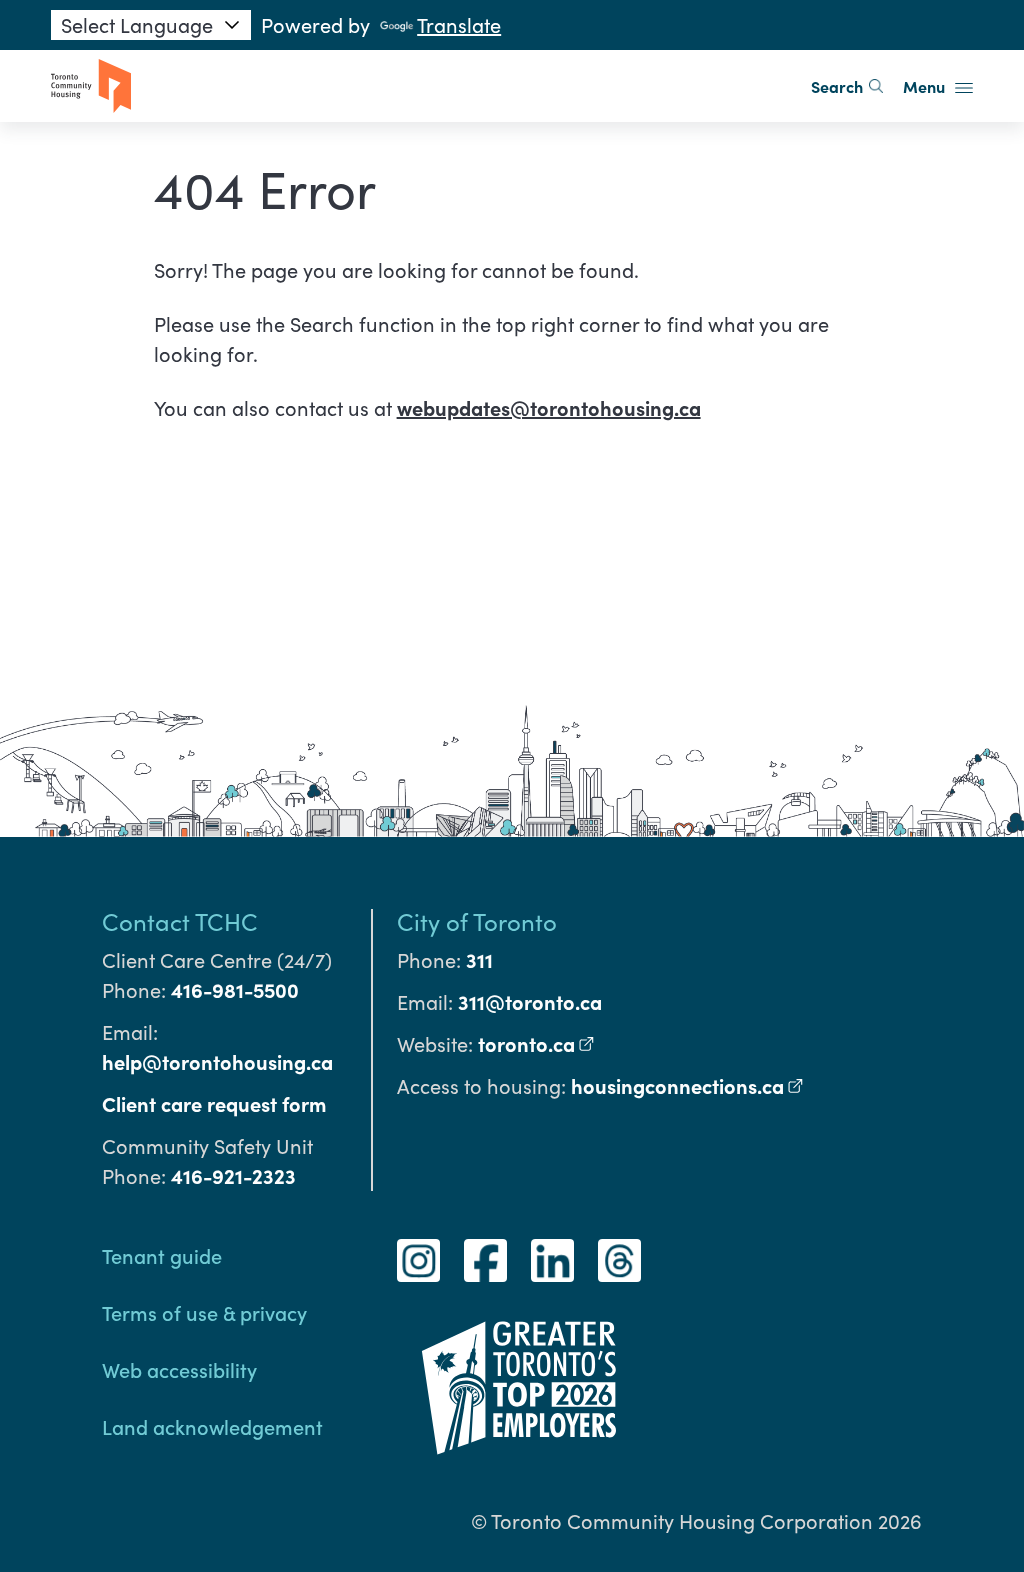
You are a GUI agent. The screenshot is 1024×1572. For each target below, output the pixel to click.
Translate (459, 24)
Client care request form (214, 1103)
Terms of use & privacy (204, 1312)
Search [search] (837, 86)
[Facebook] (485, 1260)
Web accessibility (179, 1369)
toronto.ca (536, 1043)
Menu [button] (926, 86)
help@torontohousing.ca (217, 1061)
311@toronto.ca (530, 1001)
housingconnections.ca (687, 1085)
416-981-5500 (235, 989)
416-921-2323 (233, 1175)
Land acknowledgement (212, 1426)
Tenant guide (162, 1255)
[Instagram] (418, 1260)
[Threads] (619, 1260)
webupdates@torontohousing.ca (549, 407)
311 (479, 959)
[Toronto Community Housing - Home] (91, 86)
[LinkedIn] (552, 1260)
